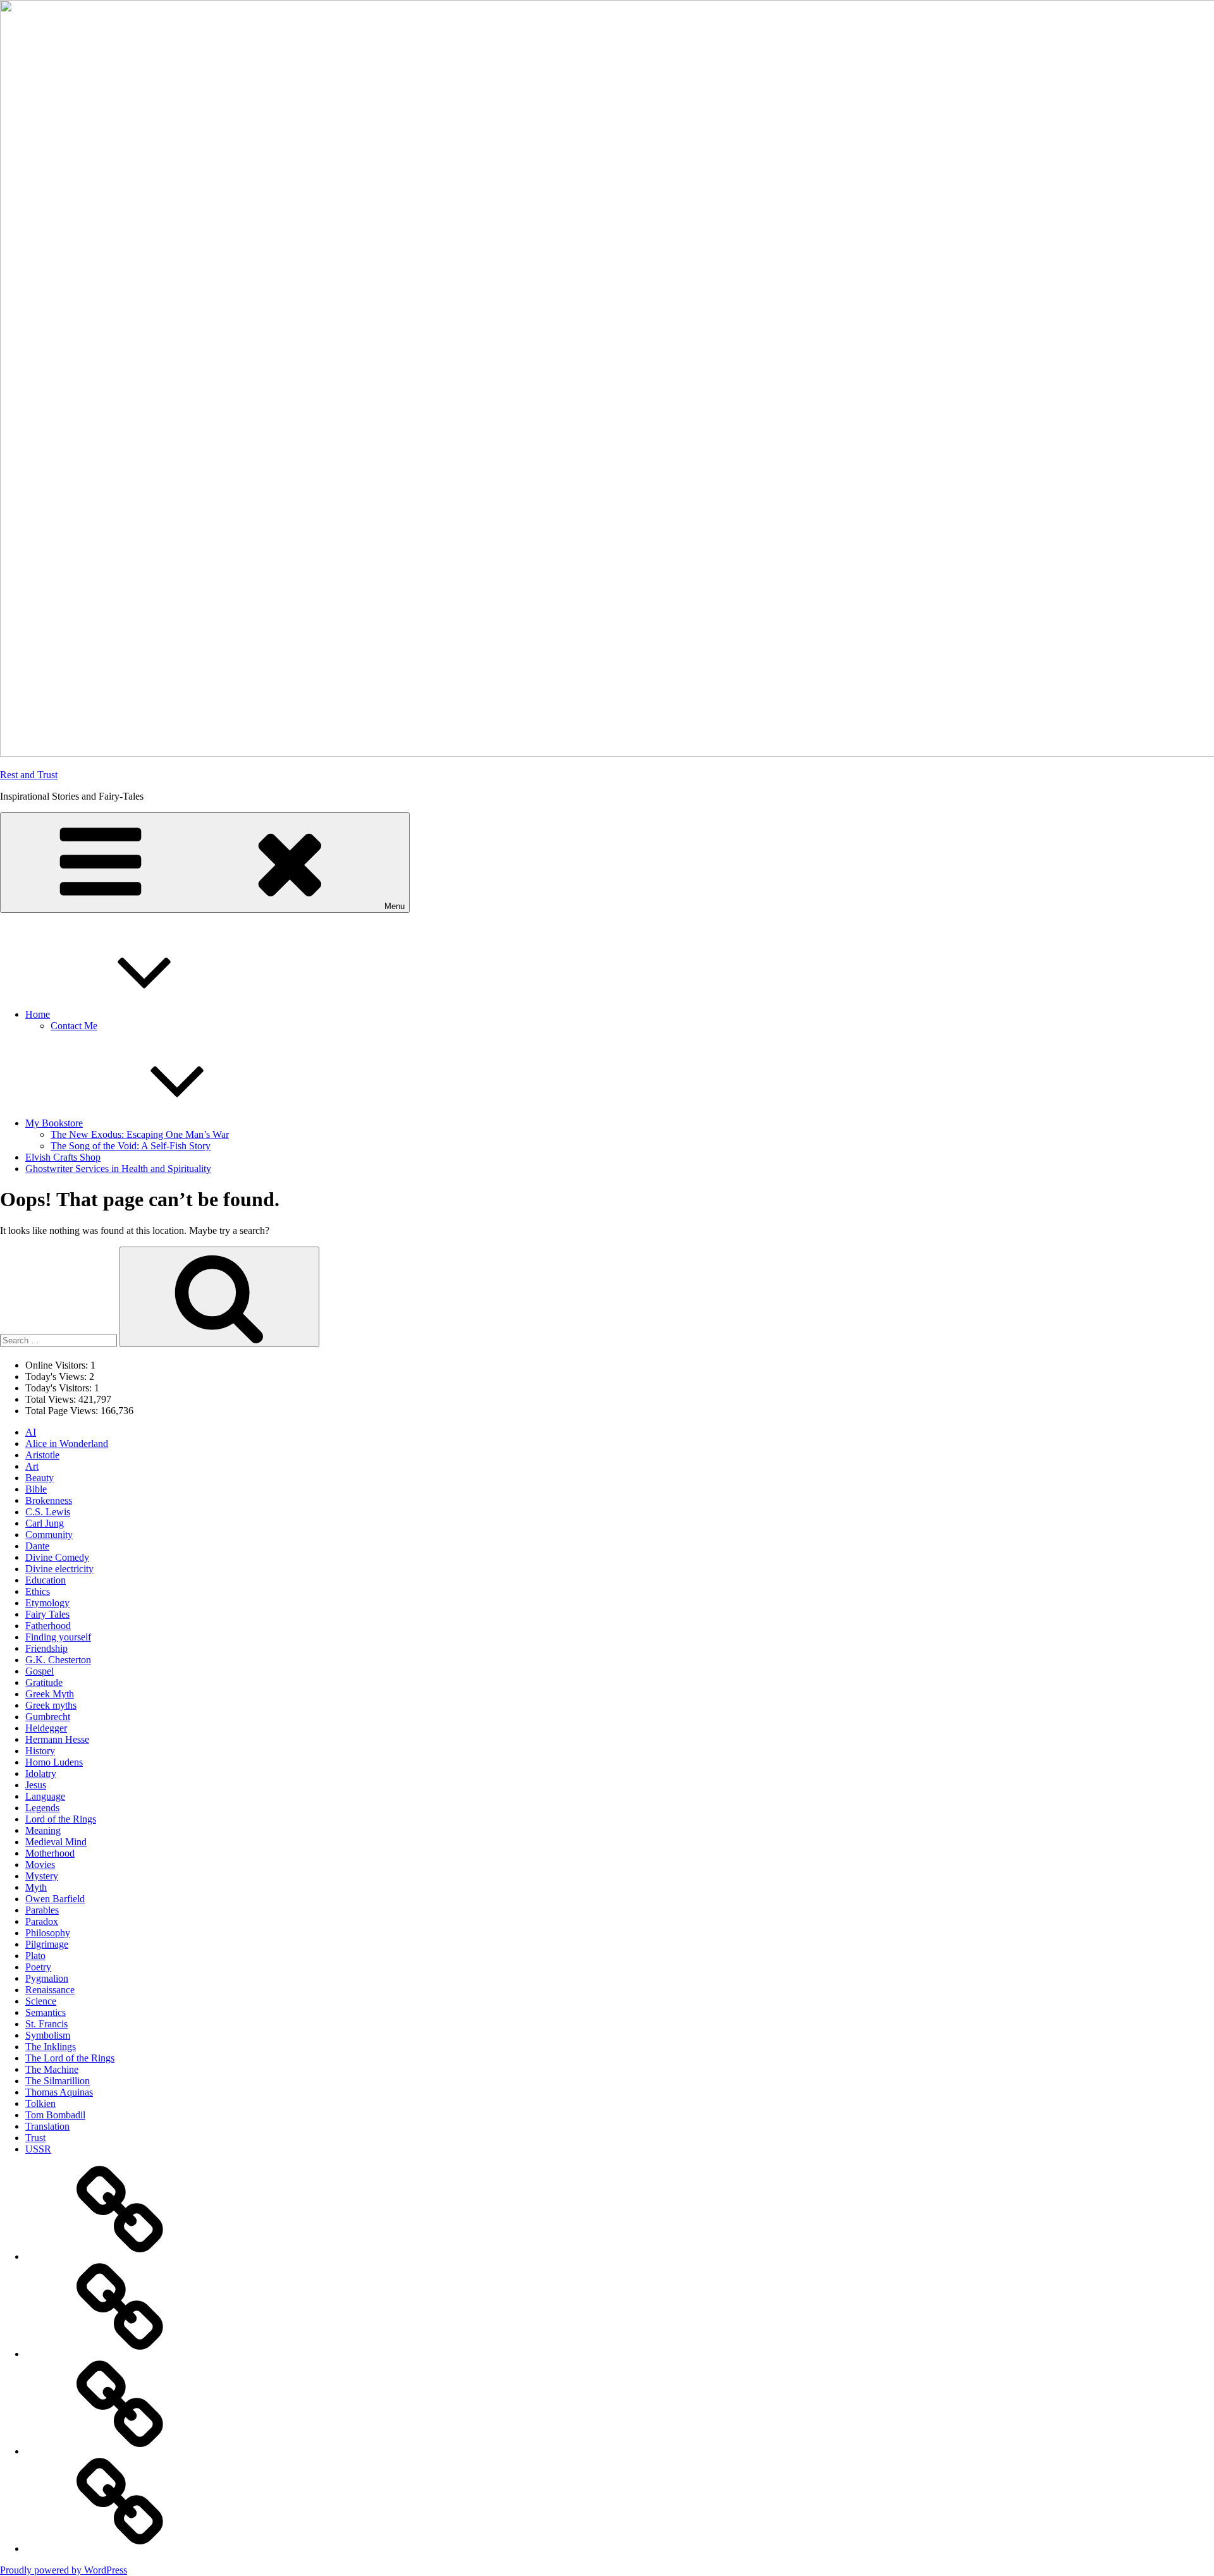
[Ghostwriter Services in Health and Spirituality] (120, 2549)
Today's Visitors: (60, 1388)
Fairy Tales (47, 1614)
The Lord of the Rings (70, 2058)
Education (46, 1580)
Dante (37, 1546)
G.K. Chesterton (58, 1660)
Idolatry (41, 1773)
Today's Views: (57, 1377)
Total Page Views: (63, 1411)
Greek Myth (50, 1694)
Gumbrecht (48, 1717)
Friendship (46, 1648)
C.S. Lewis (48, 1512)
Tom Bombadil (55, 2115)
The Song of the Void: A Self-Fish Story (131, 1146)
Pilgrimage (47, 1944)
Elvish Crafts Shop (63, 1157)
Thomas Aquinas (59, 2092)
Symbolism (48, 2035)
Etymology (47, 1603)
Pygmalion (47, 1978)
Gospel (40, 1671)
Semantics (46, 2012)
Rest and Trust (29, 775)
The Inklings (51, 2047)
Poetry (38, 1967)
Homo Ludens (54, 1762)
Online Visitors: (58, 1365)
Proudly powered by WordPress (64, 2570)
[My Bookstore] (120, 2354)
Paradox (42, 1921)
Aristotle (42, 1455)
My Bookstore (54, 1123)
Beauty (40, 1478)
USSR (38, 2149)
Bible (36, 1489)
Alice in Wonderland (67, 1444)
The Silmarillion (58, 2081)
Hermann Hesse (57, 1739)
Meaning (43, 1830)
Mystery (42, 1876)
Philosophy (48, 1933)
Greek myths (51, 1705)
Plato (35, 1956)
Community (49, 1535)
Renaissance (50, 1990)
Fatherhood (48, 1626)
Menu (395, 906)
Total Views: (52, 1399)
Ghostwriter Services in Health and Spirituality (118, 1169)
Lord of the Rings (61, 1819)
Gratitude (44, 1682)
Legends (42, 1808)
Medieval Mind (56, 1842)
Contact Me (74, 1026)
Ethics (38, 1591)
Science (41, 2001)
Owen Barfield (55, 1899)
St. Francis (46, 2024)
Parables (42, 1910)
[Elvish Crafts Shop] (120, 2451)
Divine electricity (59, 1569)
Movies (40, 1865)
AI (31, 1432)
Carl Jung (45, 1523)
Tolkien (40, 2103)
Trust (35, 2138)
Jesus (36, 1785)
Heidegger (46, 1728)
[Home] (120, 2256)
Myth (36, 1887)
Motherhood (50, 1853)
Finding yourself (58, 1637)
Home (38, 1014)
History (40, 1751)
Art (32, 1466)
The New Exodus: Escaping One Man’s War (140, 1134)
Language (45, 1796)
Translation (47, 2126)
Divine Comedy (57, 1557)
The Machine (52, 2069)
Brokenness (49, 1500)
